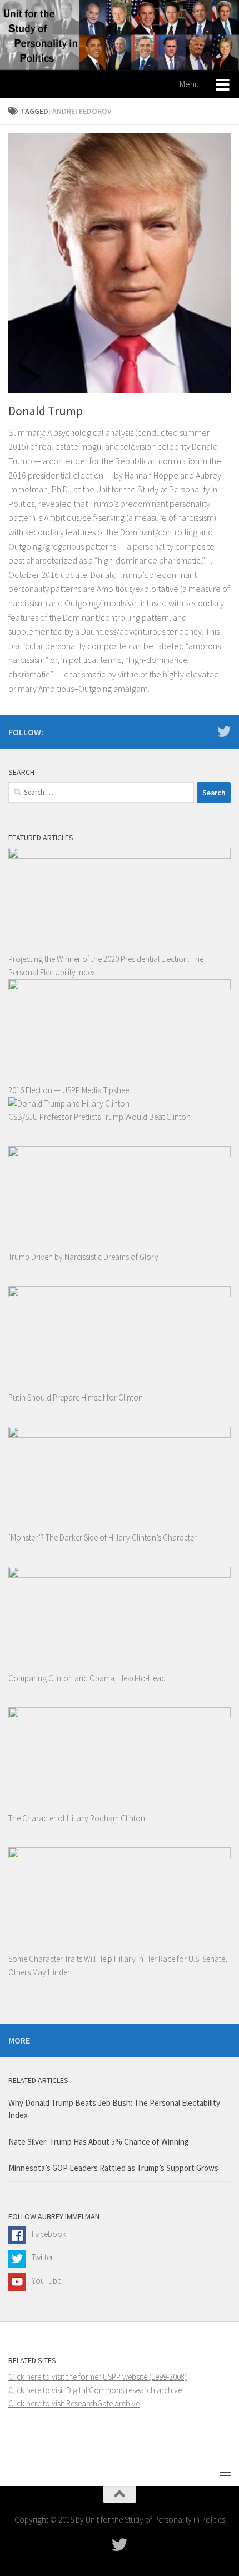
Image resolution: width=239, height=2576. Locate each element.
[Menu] (225, 2472)
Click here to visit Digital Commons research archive (95, 2390)
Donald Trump (46, 411)
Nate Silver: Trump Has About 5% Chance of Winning (99, 2142)
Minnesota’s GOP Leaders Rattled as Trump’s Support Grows (113, 2168)
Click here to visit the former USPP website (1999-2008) (98, 2377)
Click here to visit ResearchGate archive (74, 2403)
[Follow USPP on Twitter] (224, 731)
